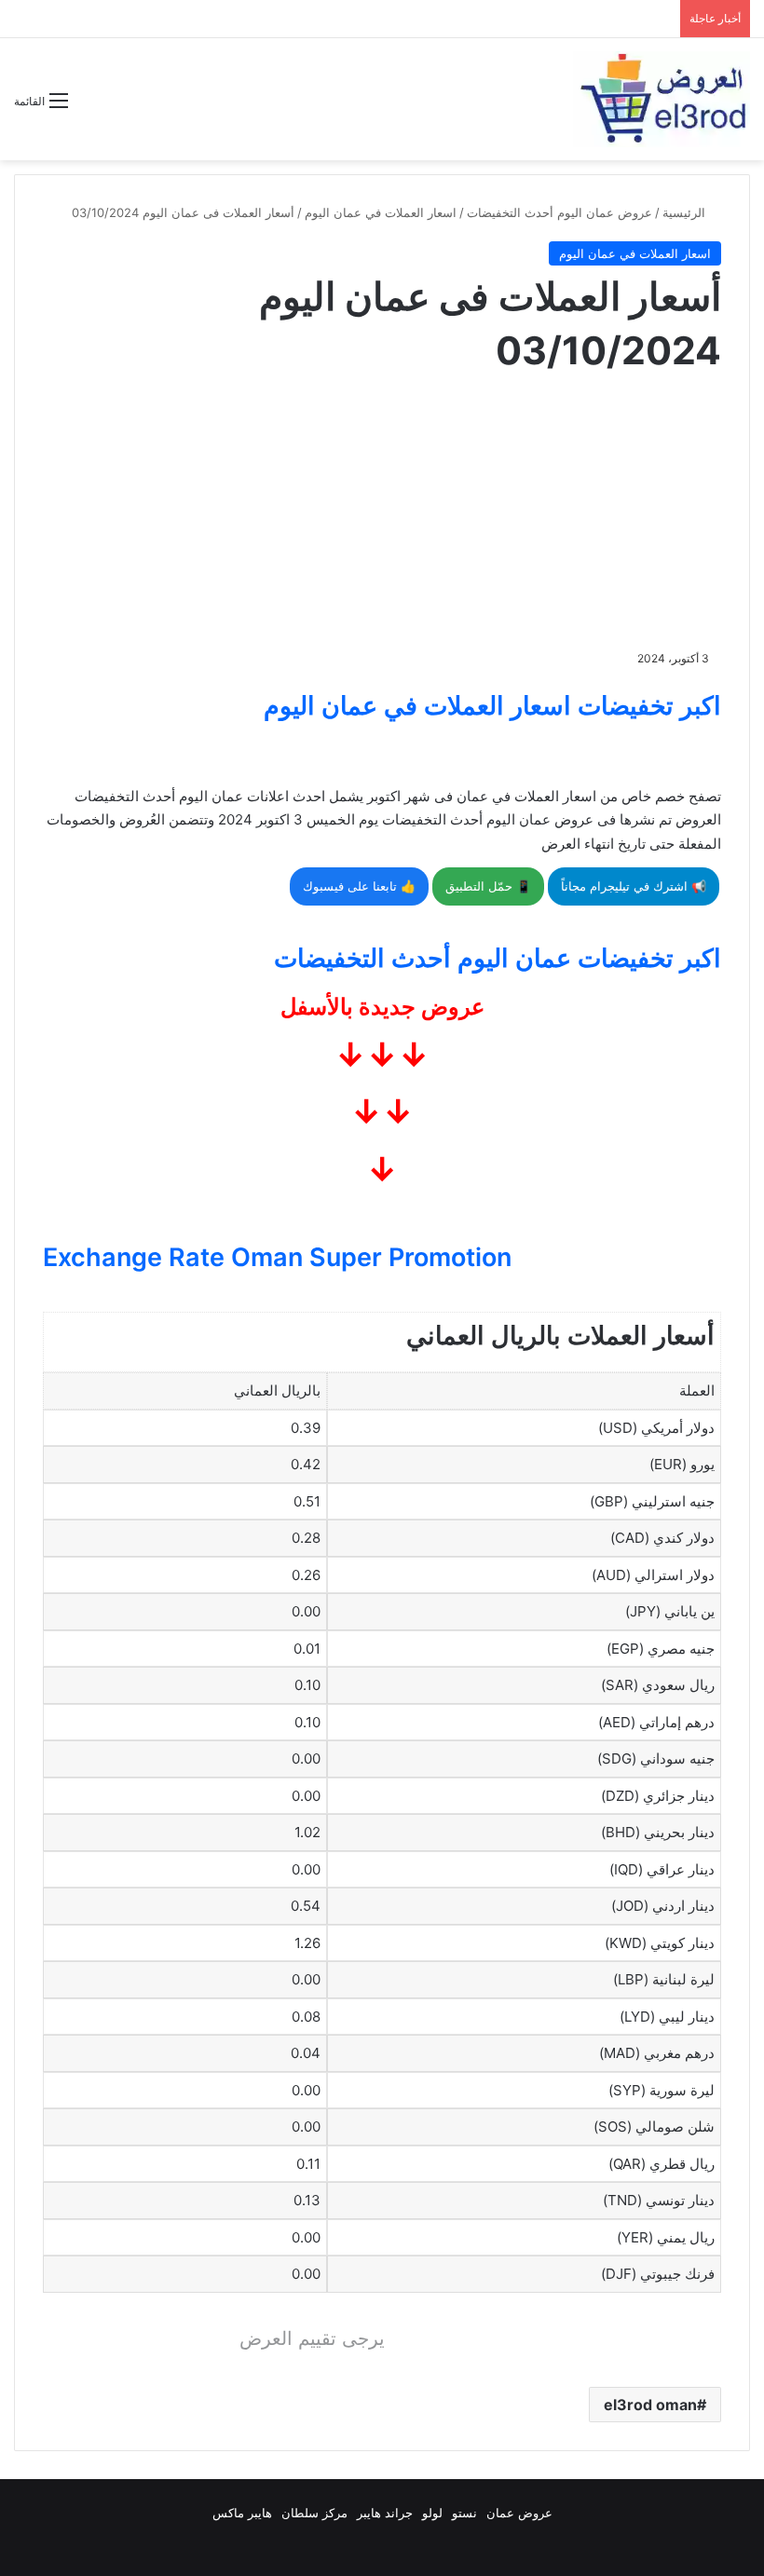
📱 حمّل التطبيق (488, 886)
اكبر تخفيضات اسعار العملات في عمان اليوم (492, 706)
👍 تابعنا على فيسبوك (359, 886)
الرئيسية (686, 212)
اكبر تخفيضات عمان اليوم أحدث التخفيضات (498, 958)
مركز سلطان (314, 2513)
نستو (464, 2513)
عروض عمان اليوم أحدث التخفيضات (559, 212)
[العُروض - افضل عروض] (662, 99)
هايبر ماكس (242, 2513)
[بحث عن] (91, 108)
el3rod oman (650, 2405)
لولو (432, 2513)
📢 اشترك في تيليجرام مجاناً (634, 886)
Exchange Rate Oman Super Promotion (277, 1257)
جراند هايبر (385, 2513)
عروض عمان (519, 2513)
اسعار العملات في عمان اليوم (381, 212)
